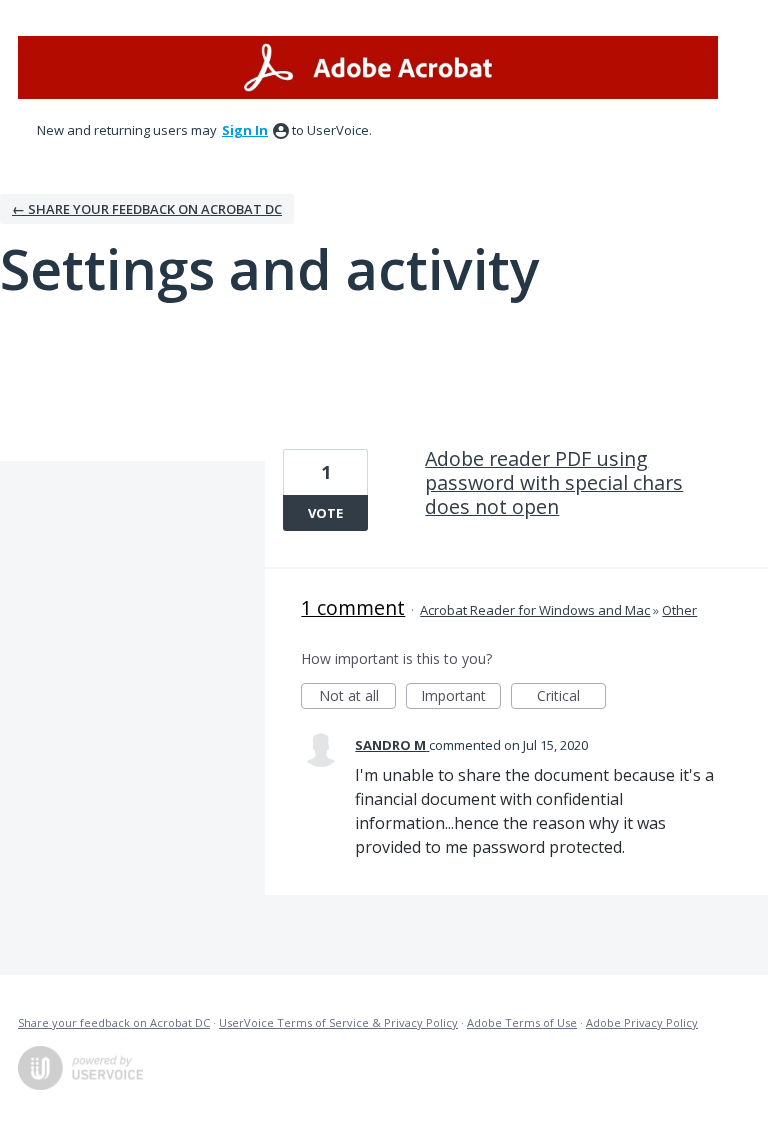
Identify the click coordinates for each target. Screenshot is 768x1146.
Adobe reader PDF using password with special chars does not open (554, 482)
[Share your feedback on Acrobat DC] (368, 67)
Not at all (357, 697)
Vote (325, 513)
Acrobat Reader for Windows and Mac (535, 610)
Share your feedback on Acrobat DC (114, 1022)
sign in (245, 130)
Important (461, 697)
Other (679, 610)
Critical (571, 697)
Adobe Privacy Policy (642, 1022)
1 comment (353, 607)
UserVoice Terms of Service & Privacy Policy (338, 1022)
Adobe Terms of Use (522, 1022)
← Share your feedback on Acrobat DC (147, 209)
